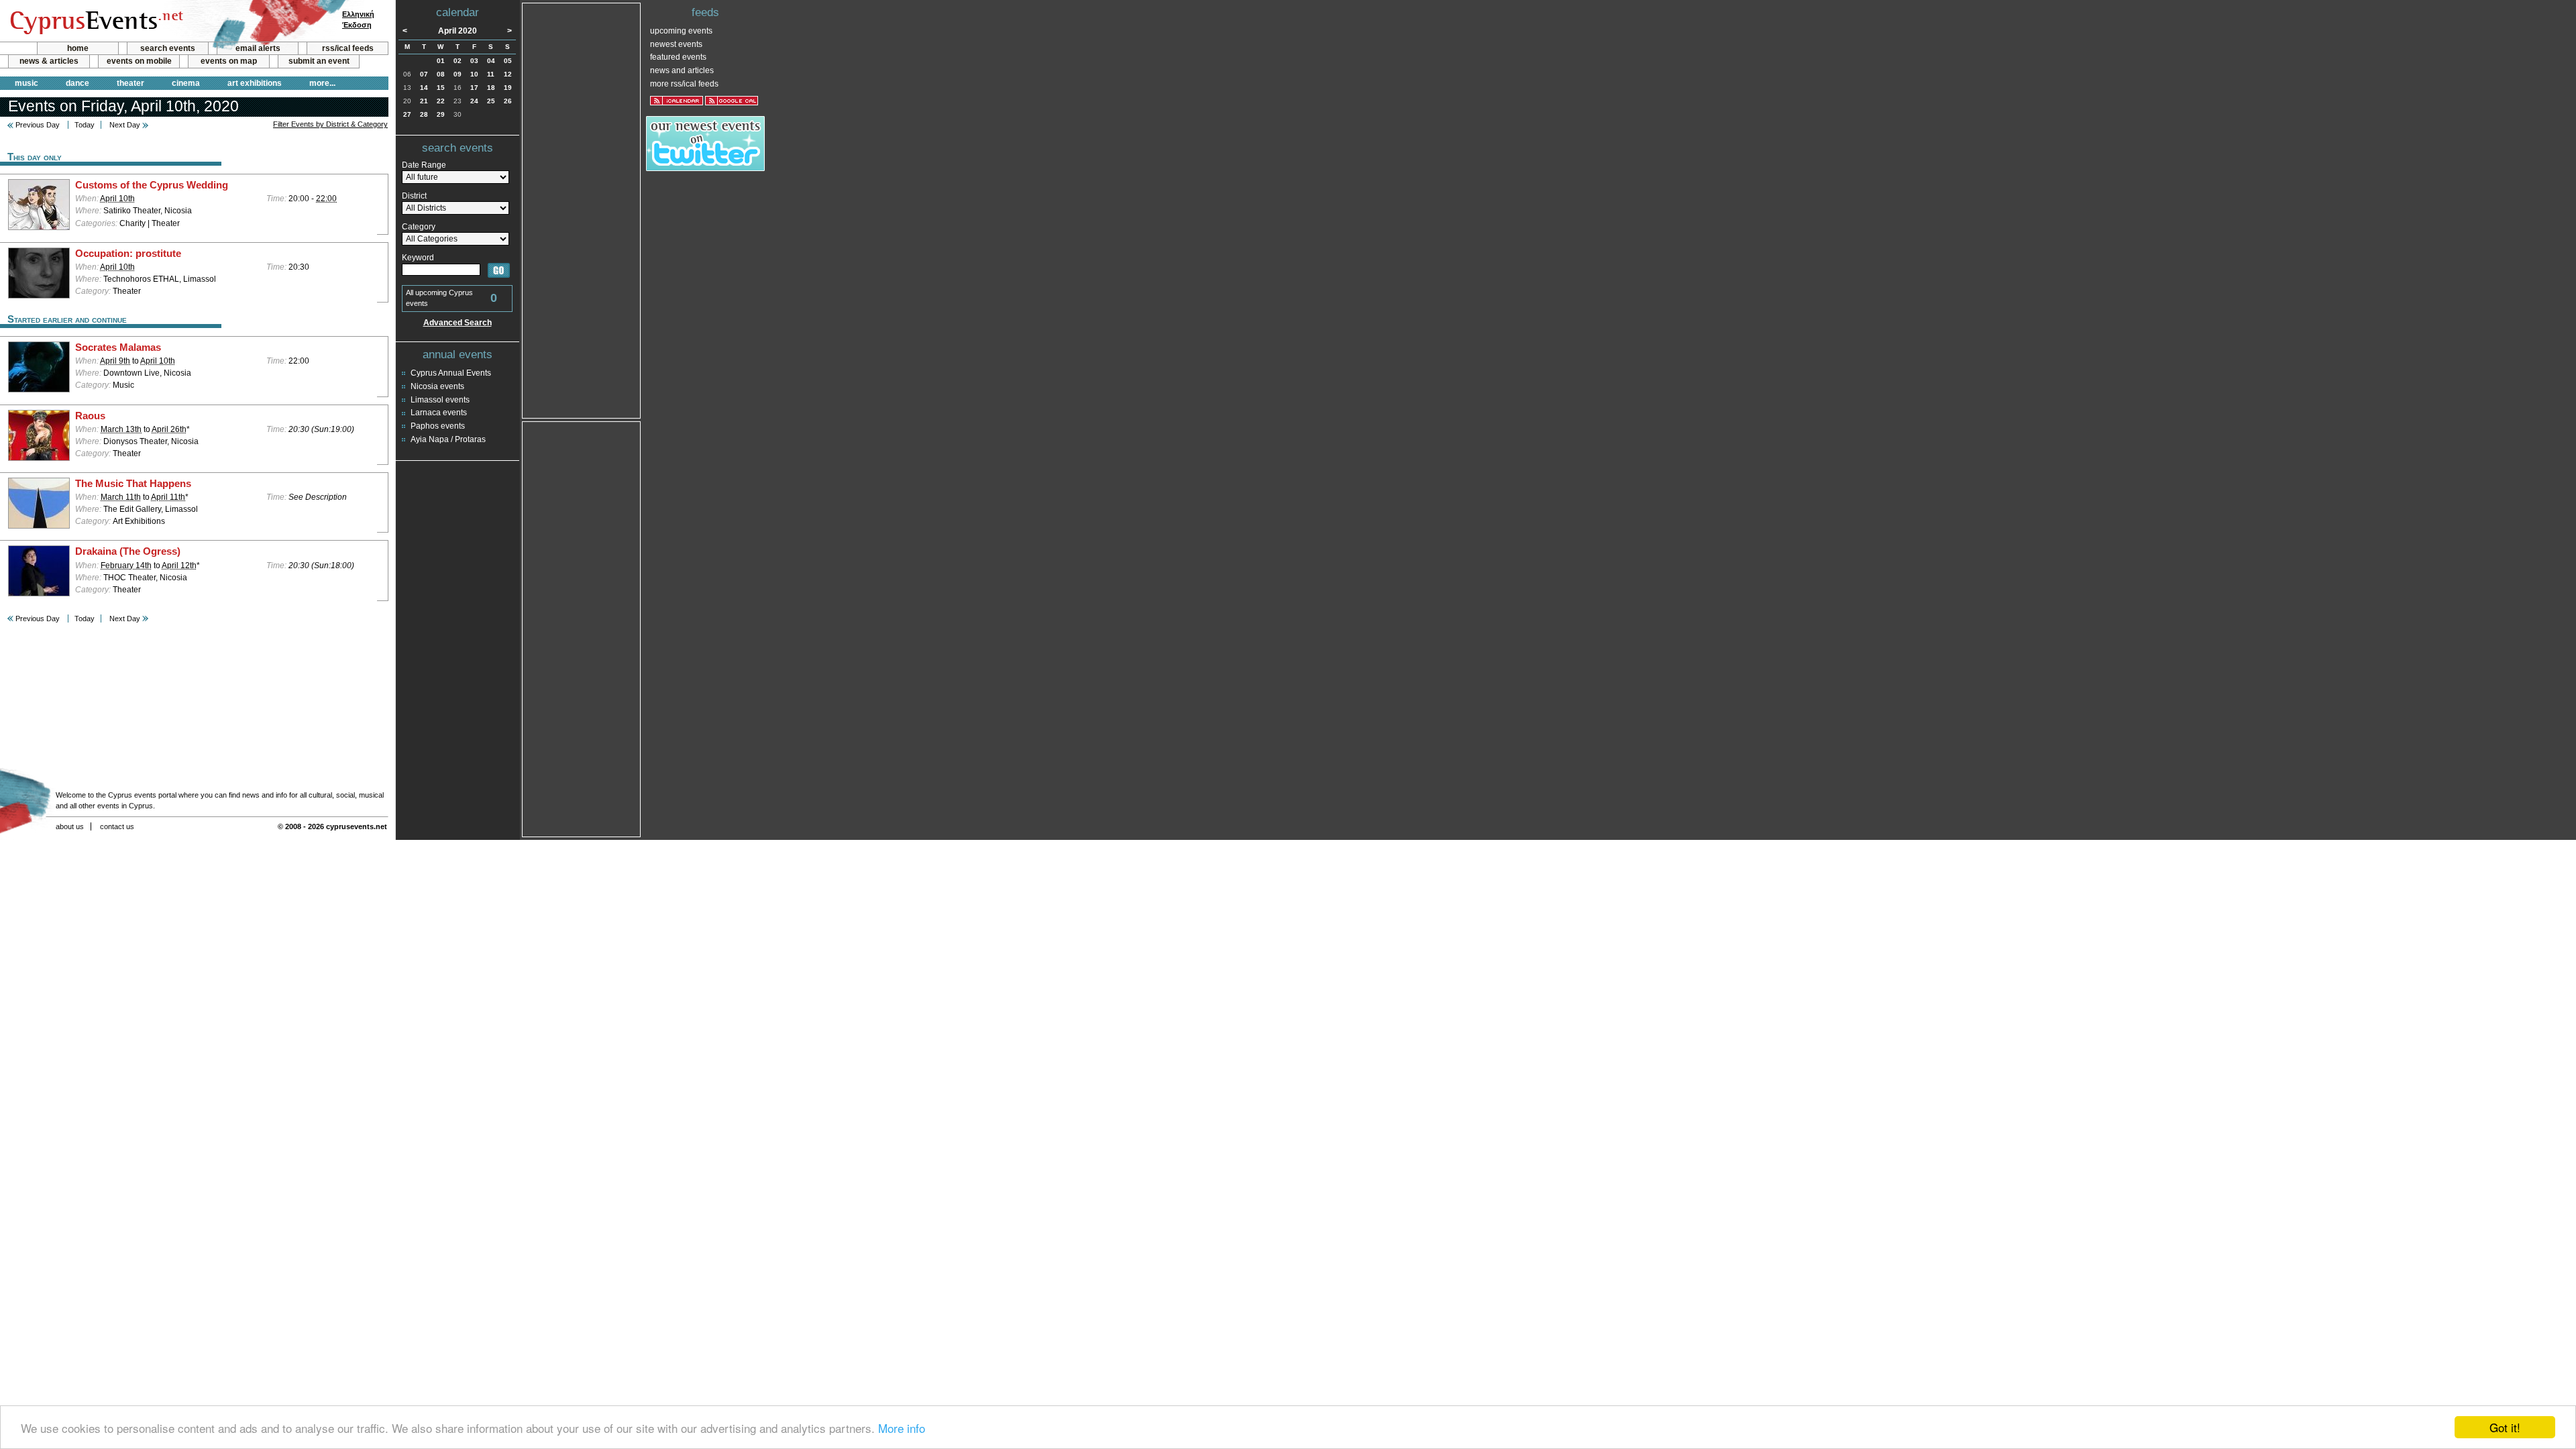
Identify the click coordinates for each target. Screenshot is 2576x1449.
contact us (117, 826)
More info (902, 1428)
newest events (676, 44)
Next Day (125, 125)
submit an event (319, 61)
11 (491, 74)
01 (441, 61)
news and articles (682, 70)
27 (407, 114)
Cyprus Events (95, 21)
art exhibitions (255, 83)
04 (491, 61)
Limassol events (440, 400)
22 (441, 101)
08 (441, 74)
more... (322, 83)
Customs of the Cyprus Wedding (152, 185)
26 (508, 101)
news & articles (49, 61)
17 (474, 88)
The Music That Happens (133, 484)
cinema (186, 83)
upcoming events (681, 31)
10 (474, 74)
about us (70, 826)
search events (168, 48)
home (78, 48)
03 (474, 61)
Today (85, 125)
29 (441, 114)
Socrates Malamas (118, 347)
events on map (229, 61)
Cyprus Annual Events (451, 373)
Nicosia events (437, 386)
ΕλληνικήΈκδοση (358, 19)
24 (474, 101)
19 (508, 88)
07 (424, 74)
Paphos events (438, 426)
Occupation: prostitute (128, 254)
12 (508, 74)
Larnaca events (439, 413)
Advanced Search (458, 323)
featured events (678, 57)
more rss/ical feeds (684, 84)
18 (491, 88)
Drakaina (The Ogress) (128, 551)
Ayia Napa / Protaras (448, 439)
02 (458, 61)
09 (458, 74)
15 (441, 88)
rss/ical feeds (348, 48)
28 (424, 114)
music (26, 83)
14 (424, 88)
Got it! (2505, 1427)
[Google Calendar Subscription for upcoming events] (732, 101)
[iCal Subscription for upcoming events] (677, 101)
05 (508, 61)
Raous (90, 416)
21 (424, 101)
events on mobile (139, 61)
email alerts (258, 48)
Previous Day (38, 125)
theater (130, 83)
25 (491, 101)
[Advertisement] (582, 209)
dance (77, 83)
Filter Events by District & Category (330, 124)
